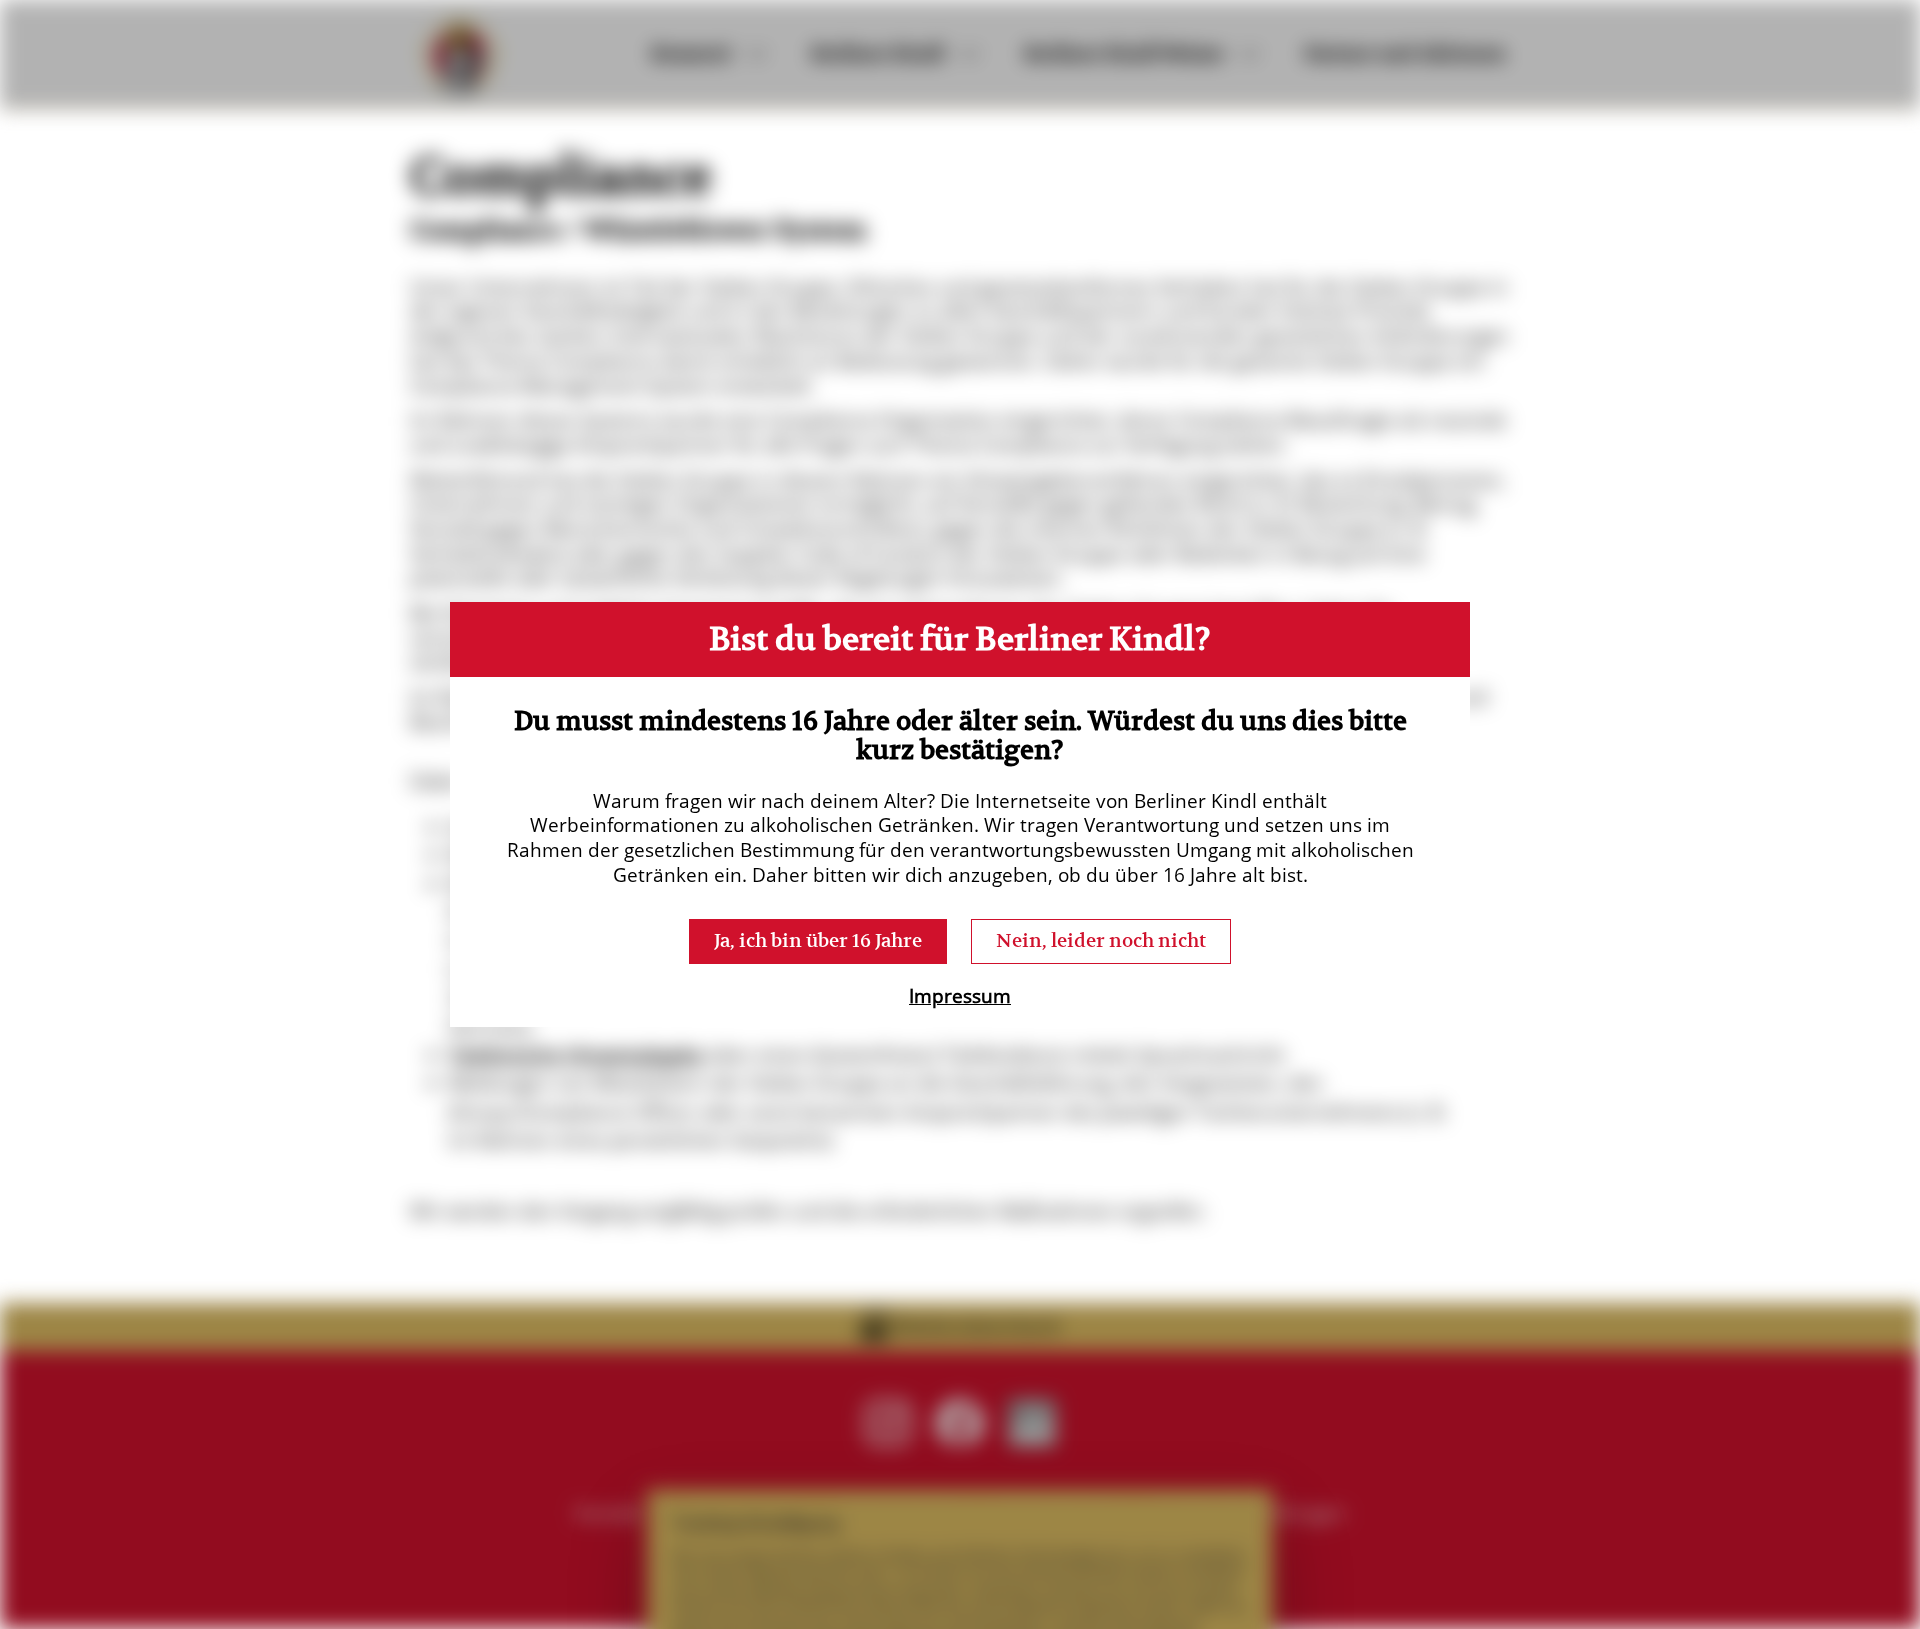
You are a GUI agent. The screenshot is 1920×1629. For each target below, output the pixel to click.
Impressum (960, 996)
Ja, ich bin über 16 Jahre (818, 940)
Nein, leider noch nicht (1101, 940)
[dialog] (960, 814)
